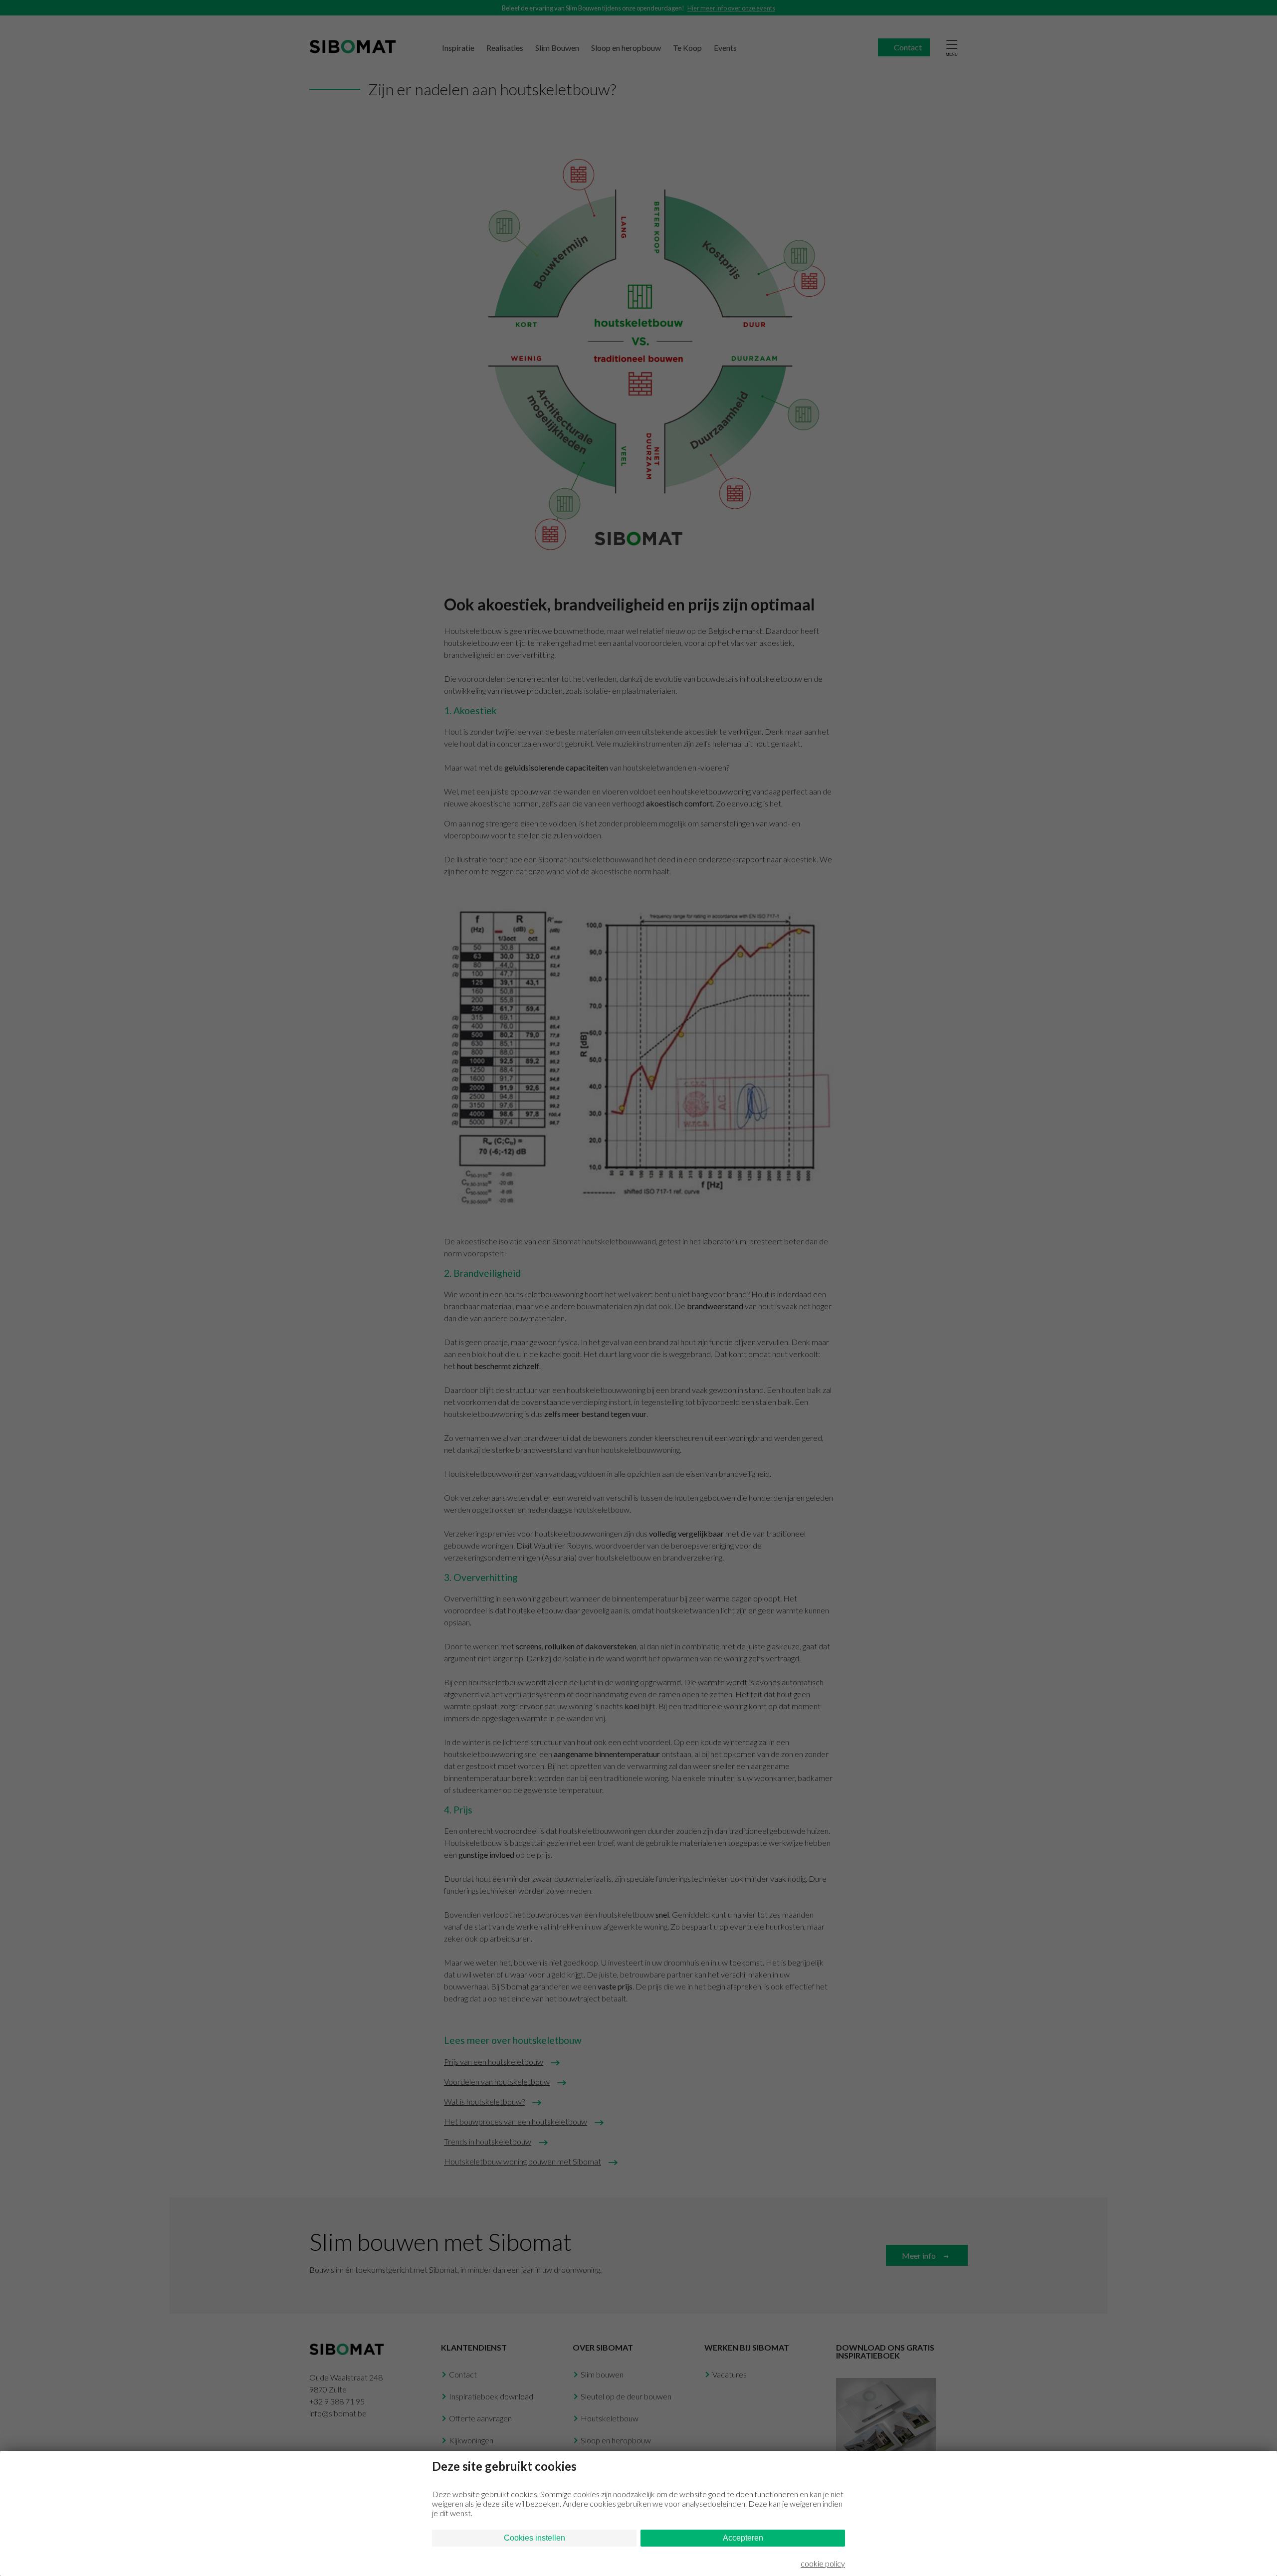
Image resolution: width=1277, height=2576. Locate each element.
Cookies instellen (534, 2538)
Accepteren (743, 2538)
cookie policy (823, 2563)
